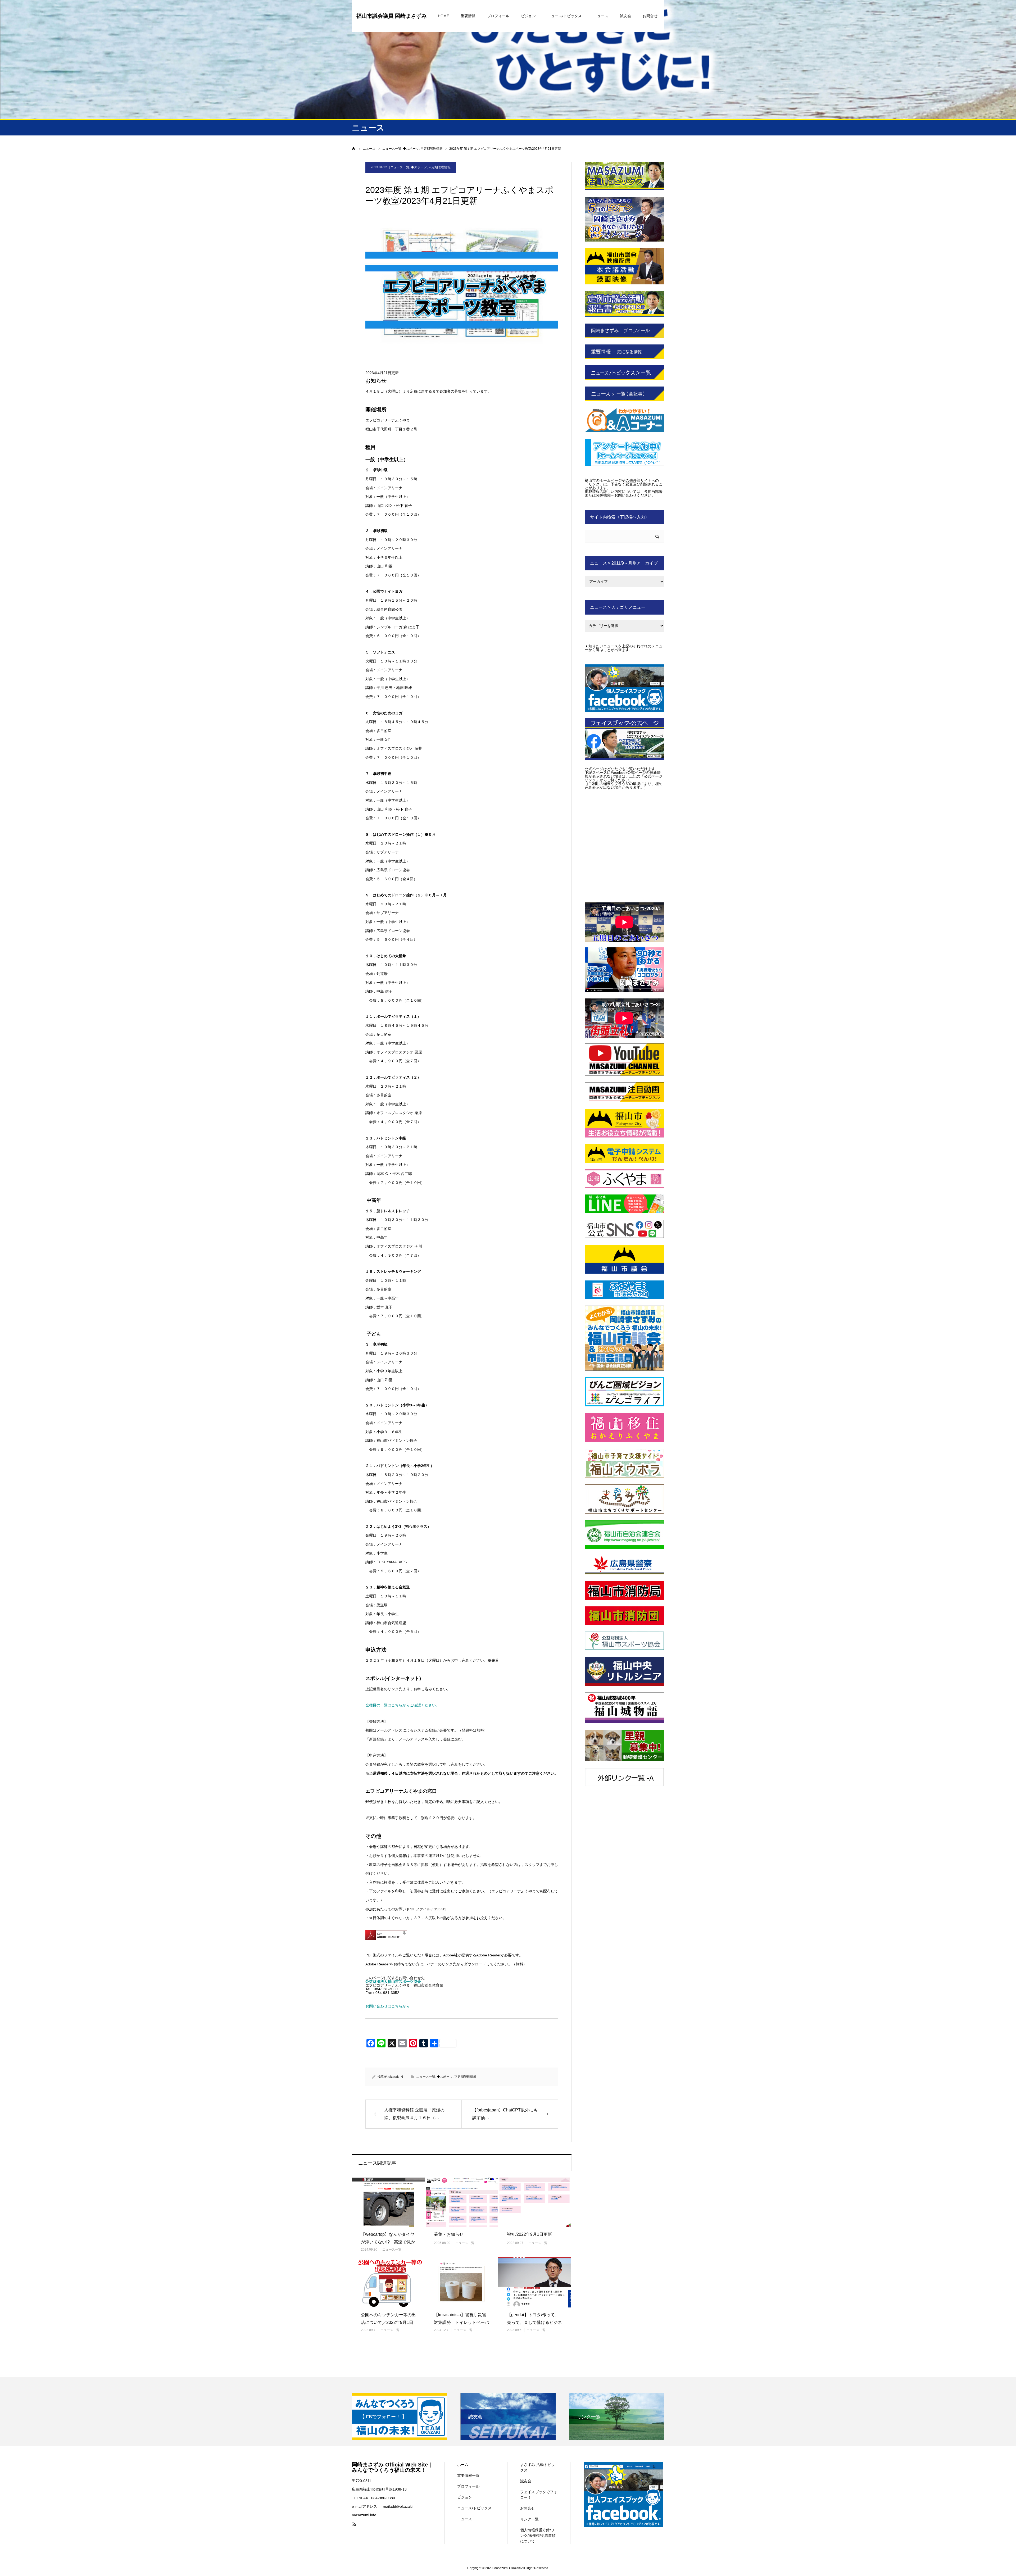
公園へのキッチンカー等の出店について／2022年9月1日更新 (388, 2322)
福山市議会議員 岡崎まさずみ (392, 16)
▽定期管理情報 (439, 167)
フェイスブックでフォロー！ (539, 2495)
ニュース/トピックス (565, 16)
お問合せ (650, 16)
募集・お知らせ (449, 2234)
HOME (443, 16)
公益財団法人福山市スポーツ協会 (393, 1982)
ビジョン (528, 16)
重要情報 (468, 16)
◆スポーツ (419, 167)
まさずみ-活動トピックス (538, 2467)
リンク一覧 (529, 2519)
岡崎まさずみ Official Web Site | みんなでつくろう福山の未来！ (391, 2467)
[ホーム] (354, 149)
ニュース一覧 (400, 167)
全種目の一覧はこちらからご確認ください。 (402, 1705)
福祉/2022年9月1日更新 (529, 2234)
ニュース (601, 16)
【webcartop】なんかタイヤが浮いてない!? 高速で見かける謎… (388, 2242)
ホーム (463, 2465)
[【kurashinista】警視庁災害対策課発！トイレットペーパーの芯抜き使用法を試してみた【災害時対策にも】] (461, 2282)
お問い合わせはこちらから (388, 2006)
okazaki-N (396, 2077)
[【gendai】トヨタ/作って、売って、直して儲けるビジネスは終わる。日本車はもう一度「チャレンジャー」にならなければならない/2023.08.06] (534, 2282)
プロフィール (498, 16)
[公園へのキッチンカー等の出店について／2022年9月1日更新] (388, 2282)
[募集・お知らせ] (461, 2202)
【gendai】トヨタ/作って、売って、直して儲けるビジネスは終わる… (534, 2322)
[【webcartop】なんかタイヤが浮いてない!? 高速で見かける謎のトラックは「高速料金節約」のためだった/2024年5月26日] (388, 2202)
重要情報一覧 (468, 2475)
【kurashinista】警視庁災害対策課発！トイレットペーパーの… (461, 2322)
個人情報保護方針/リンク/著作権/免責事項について (538, 2536)
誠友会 (625, 16)
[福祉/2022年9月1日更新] (534, 2202)
